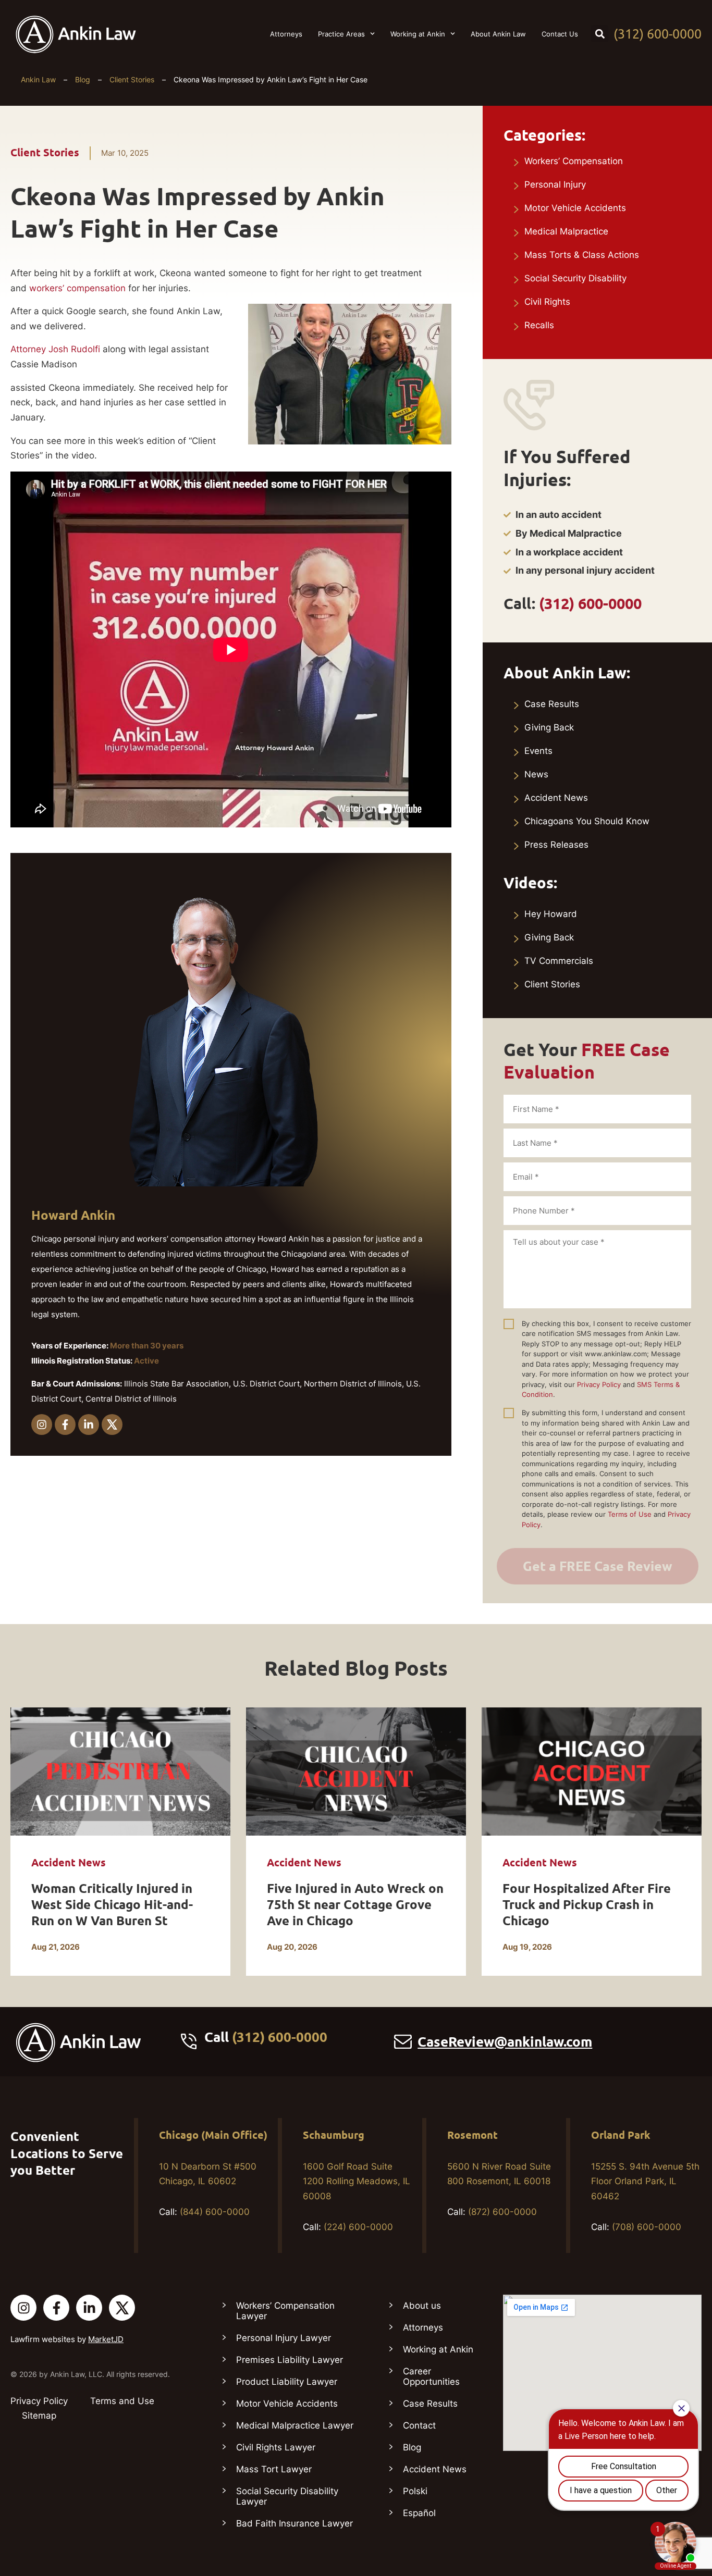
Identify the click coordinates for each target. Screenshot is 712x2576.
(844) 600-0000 (215, 2212)
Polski (415, 2491)
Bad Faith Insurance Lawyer (294, 2523)
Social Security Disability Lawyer (287, 2496)
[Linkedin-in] (89, 1425)
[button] (600, 34)
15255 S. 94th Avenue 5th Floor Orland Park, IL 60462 (645, 2182)
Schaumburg (334, 2135)
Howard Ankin (73, 1215)
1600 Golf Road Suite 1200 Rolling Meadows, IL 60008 (357, 2182)
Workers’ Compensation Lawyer (285, 2311)
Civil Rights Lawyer (276, 2447)
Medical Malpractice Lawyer (295, 2425)
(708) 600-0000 (647, 2227)
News (536, 774)
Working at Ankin (418, 34)
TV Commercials (559, 961)
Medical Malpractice (566, 231)
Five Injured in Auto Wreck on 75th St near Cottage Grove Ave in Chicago (355, 1905)
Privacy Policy (599, 1384)
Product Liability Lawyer (287, 2382)
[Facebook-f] (65, 1425)
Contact (419, 2425)
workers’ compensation (77, 288)
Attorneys (286, 34)
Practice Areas (341, 34)
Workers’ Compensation (574, 161)
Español (419, 2513)
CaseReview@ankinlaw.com (505, 2042)
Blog (83, 79)
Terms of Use (630, 1514)
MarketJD (106, 2339)
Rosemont (472, 2135)
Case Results (552, 704)
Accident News (556, 798)
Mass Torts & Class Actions (582, 255)
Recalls (539, 325)
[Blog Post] (120, 1772)
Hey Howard (551, 914)
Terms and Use (122, 2401)
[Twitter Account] (122, 2308)
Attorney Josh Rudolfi (55, 349)
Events (538, 751)
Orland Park (621, 2135)
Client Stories (132, 79)
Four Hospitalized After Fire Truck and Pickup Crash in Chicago (587, 1905)
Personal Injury (555, 184)
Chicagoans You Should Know (587, 821)
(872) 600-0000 (502, 2212)
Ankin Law (38, 79)
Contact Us (560, 34)
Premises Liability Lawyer (290, 2360)
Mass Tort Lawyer (274, 2469)
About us (422, 2306)
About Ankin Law (498, 34)
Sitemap (39, 2416)
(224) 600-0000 (358, 2227)
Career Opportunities (431, 2376)
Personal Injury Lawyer (284, 2338)
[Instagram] (42, 1425)
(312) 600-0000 (658, 34)
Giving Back (549, 727)
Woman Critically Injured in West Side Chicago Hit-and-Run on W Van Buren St (112, 1905)
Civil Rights (547, 302)
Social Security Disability (575, 278)
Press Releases (556, 845)
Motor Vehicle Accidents (575, 208)
